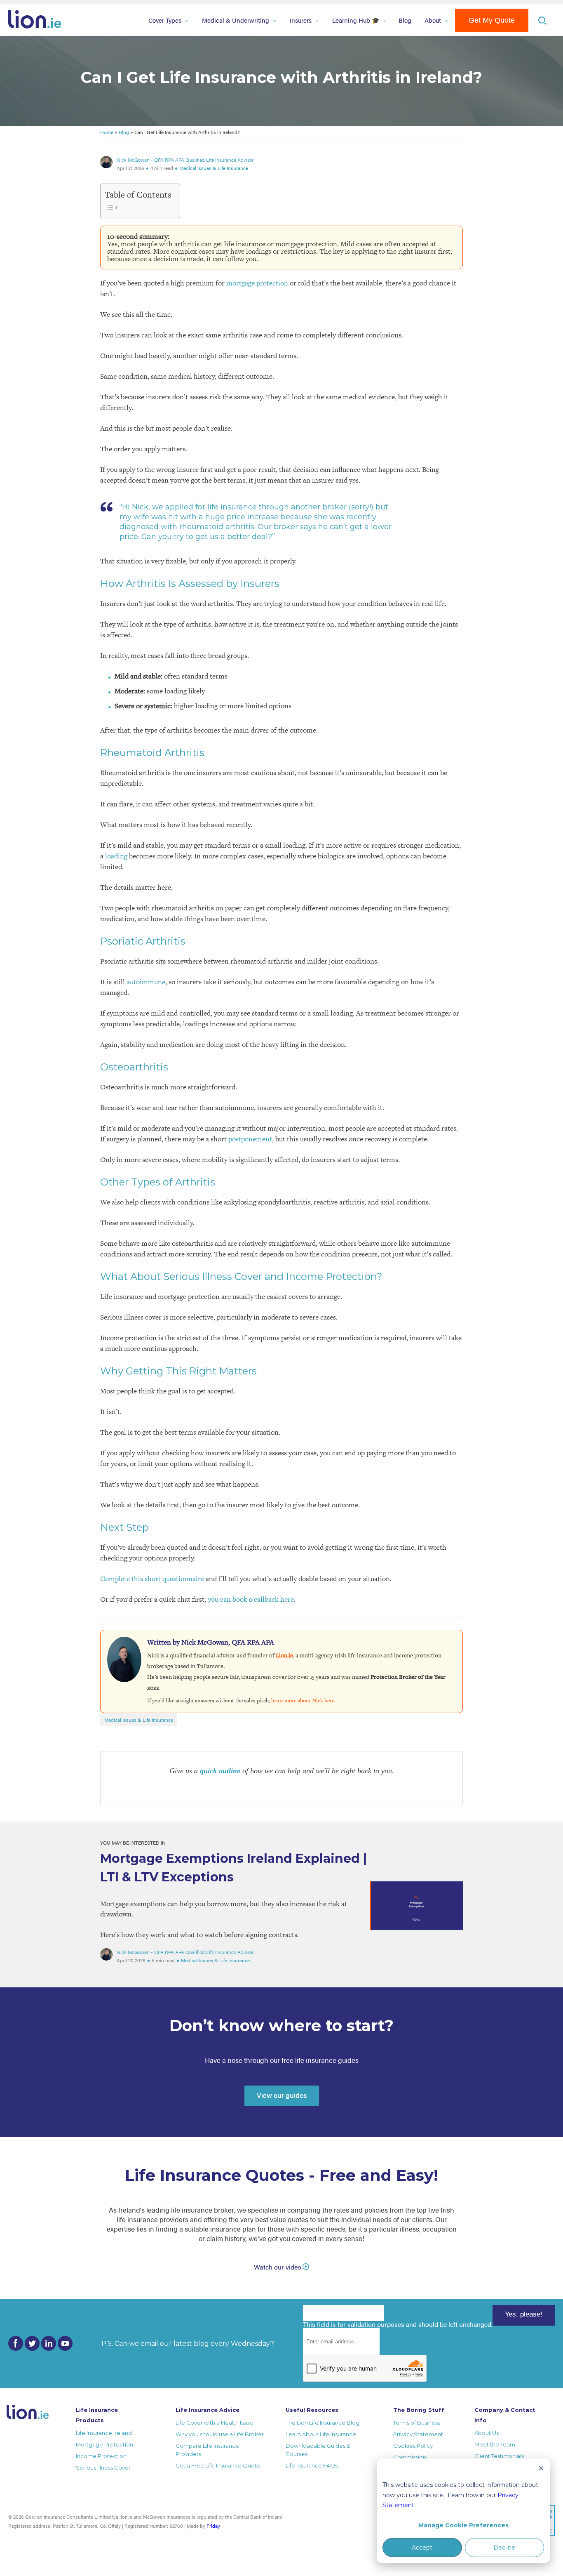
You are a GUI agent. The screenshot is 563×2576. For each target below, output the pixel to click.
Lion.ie (284, 1655)
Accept (422, 2548)
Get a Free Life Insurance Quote (218, 2465)
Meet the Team (495, 2444)
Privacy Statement (418, 2434)
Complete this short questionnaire (152, 1579)
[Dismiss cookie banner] (541, 2469)
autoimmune (146, 982)
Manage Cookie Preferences (463, 2525)
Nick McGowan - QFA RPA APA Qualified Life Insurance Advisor (185, 160)
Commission (410, 2457)
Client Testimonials (499, 2456)
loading (116, 856)
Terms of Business (417, 2423)
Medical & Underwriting (236, 20)
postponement (250, 1139)
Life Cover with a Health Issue (214, 2423)
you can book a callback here (251, 1599)
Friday (213, 2526)
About (433, 20)
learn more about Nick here (303, 1700)
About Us (487, 2433)
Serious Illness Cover (103, 2468)
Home (107, 132)
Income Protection (101, 2456)
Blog (405, 20)
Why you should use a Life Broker (220, 2434)
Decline (504, 2548)
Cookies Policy (413, 2446)
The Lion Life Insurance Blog (323, 2423)
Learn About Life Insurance (321, 2434)
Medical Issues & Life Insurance (214, 168)
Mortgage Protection (104, 2444)
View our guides (282, 2095)
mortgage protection (257, 283)
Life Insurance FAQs (312, 2465)
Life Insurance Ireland (104, 2433)
